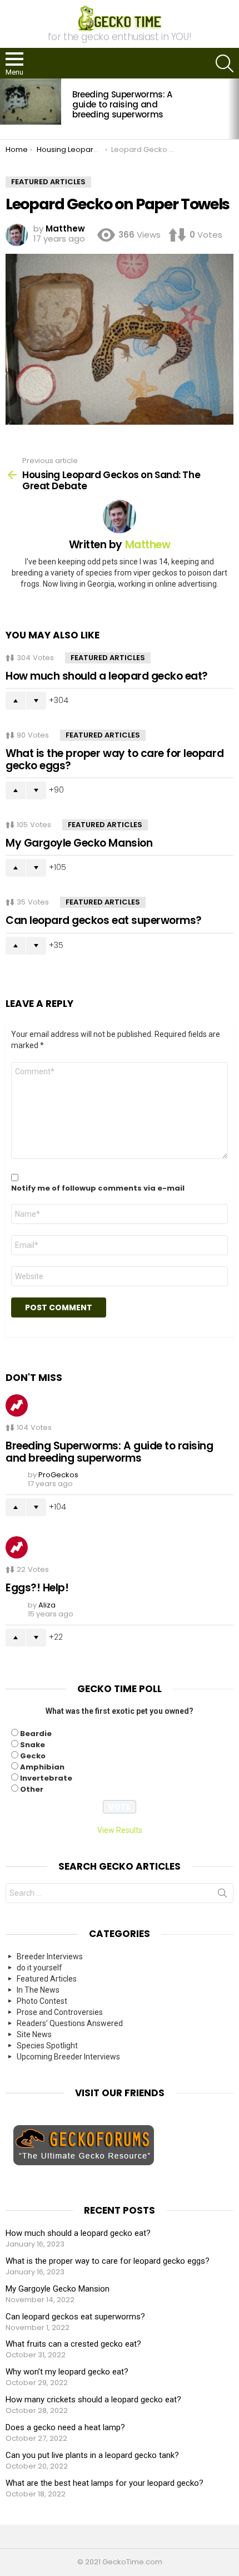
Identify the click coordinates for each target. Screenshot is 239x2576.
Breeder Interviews (50, 1956)
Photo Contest (42, 2001)
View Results (120, 1830)
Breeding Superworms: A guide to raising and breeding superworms (122, 104)
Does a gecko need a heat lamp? (65, 2427)
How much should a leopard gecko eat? (107, 676)
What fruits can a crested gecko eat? (73, 2344)
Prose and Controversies (60, 2012)
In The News (38, 1990)
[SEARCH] (225, 63)
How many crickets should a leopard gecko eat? (93, 2400)
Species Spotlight (47, 2046)
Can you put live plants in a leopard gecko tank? (92, 2455)
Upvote (16, 701)
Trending (17, 1405)
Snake (33, 1745)
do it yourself (39, 1968)
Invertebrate (46, 1778)
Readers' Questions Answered (70, 2023)
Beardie (36, 1734)
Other (32, 1789)
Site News (34, 2034)
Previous (6, 109)
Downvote (36, 701)
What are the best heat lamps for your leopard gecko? (104, 2483)
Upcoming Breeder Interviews (68, 2057)
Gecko (33, 1756)
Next (233, 109)
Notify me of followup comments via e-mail (98, 1188)
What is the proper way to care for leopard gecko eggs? (114, 759)
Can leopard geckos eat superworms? (104, 920)
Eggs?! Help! (37, 1588)
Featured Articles (108, 658)
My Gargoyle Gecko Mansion (79, 843)
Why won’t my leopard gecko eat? (67, 2372)
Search (222, 1895)
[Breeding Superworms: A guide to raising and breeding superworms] (31, 101)
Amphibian (42, 1767)
